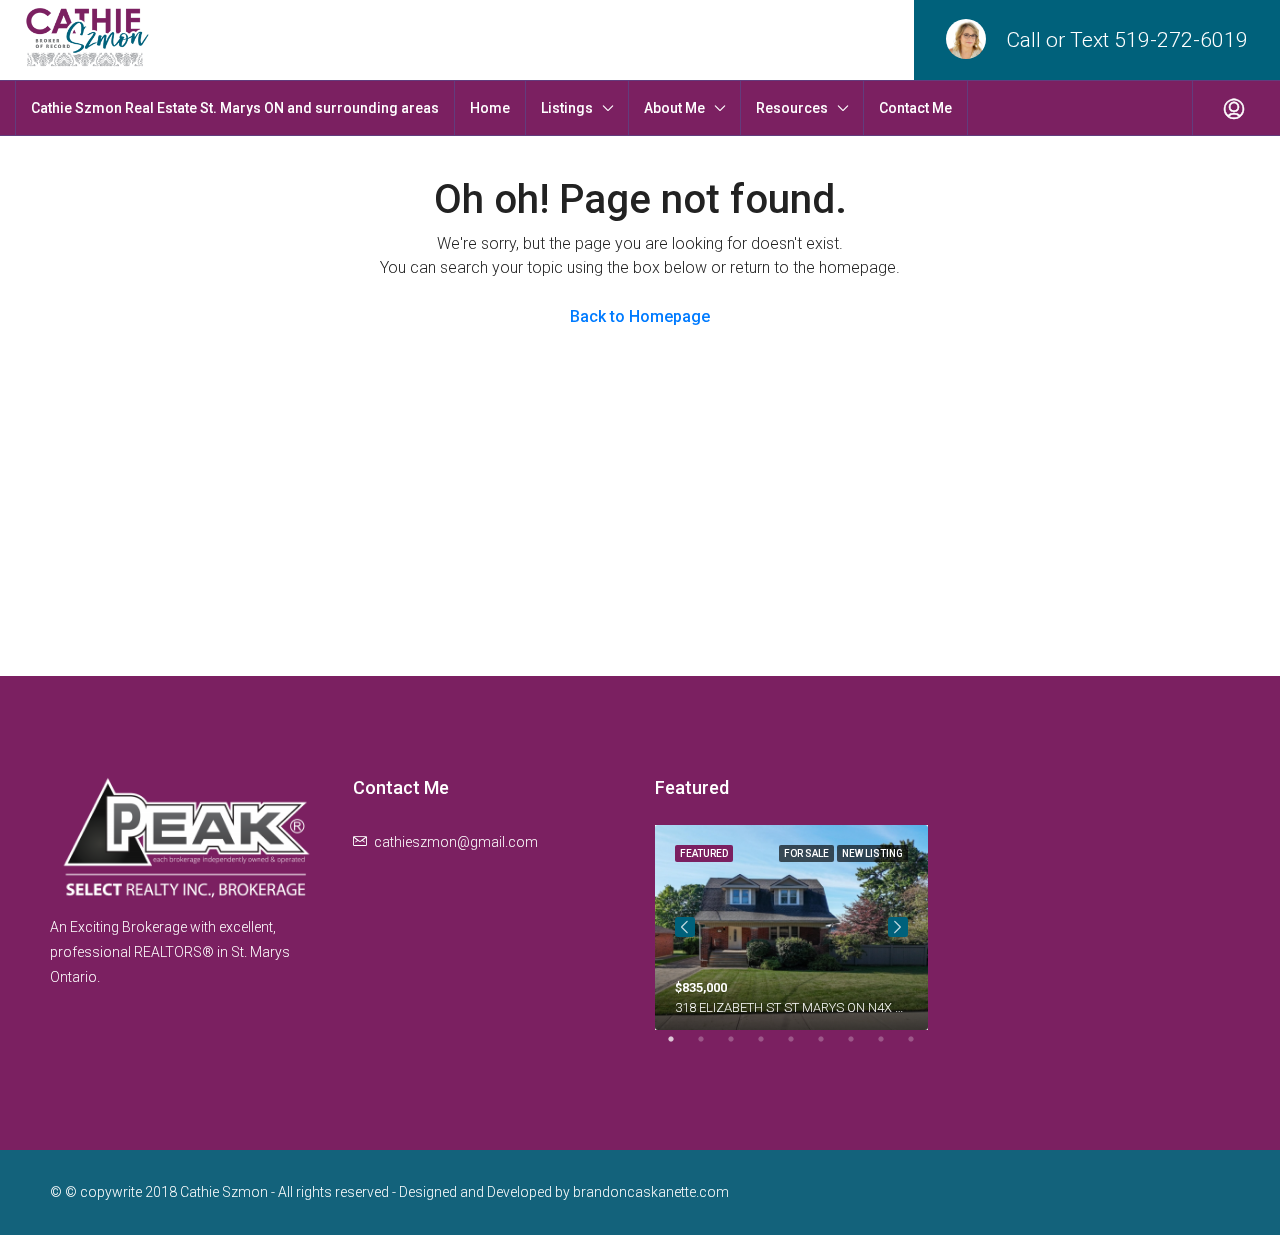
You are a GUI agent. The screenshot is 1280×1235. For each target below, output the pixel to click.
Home (490, 108)
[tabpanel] (791, 927)
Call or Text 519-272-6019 (1127, 40)
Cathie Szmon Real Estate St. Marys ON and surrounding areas (235, 108)
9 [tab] (921, 1047)
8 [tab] (891, 1047)
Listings (567, 108)
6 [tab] (831, 1047)
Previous (685, 927)
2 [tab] (711, 1047)
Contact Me (915, 108)
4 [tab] (771, 1047)
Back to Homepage (640, 316)
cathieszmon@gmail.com (456, 842)
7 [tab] (861, 1047)
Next (898, 927)
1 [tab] (681, 1047)
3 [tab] (741, 1047)
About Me (674, 108)
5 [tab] (801, 1047)
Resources (792, 108)
